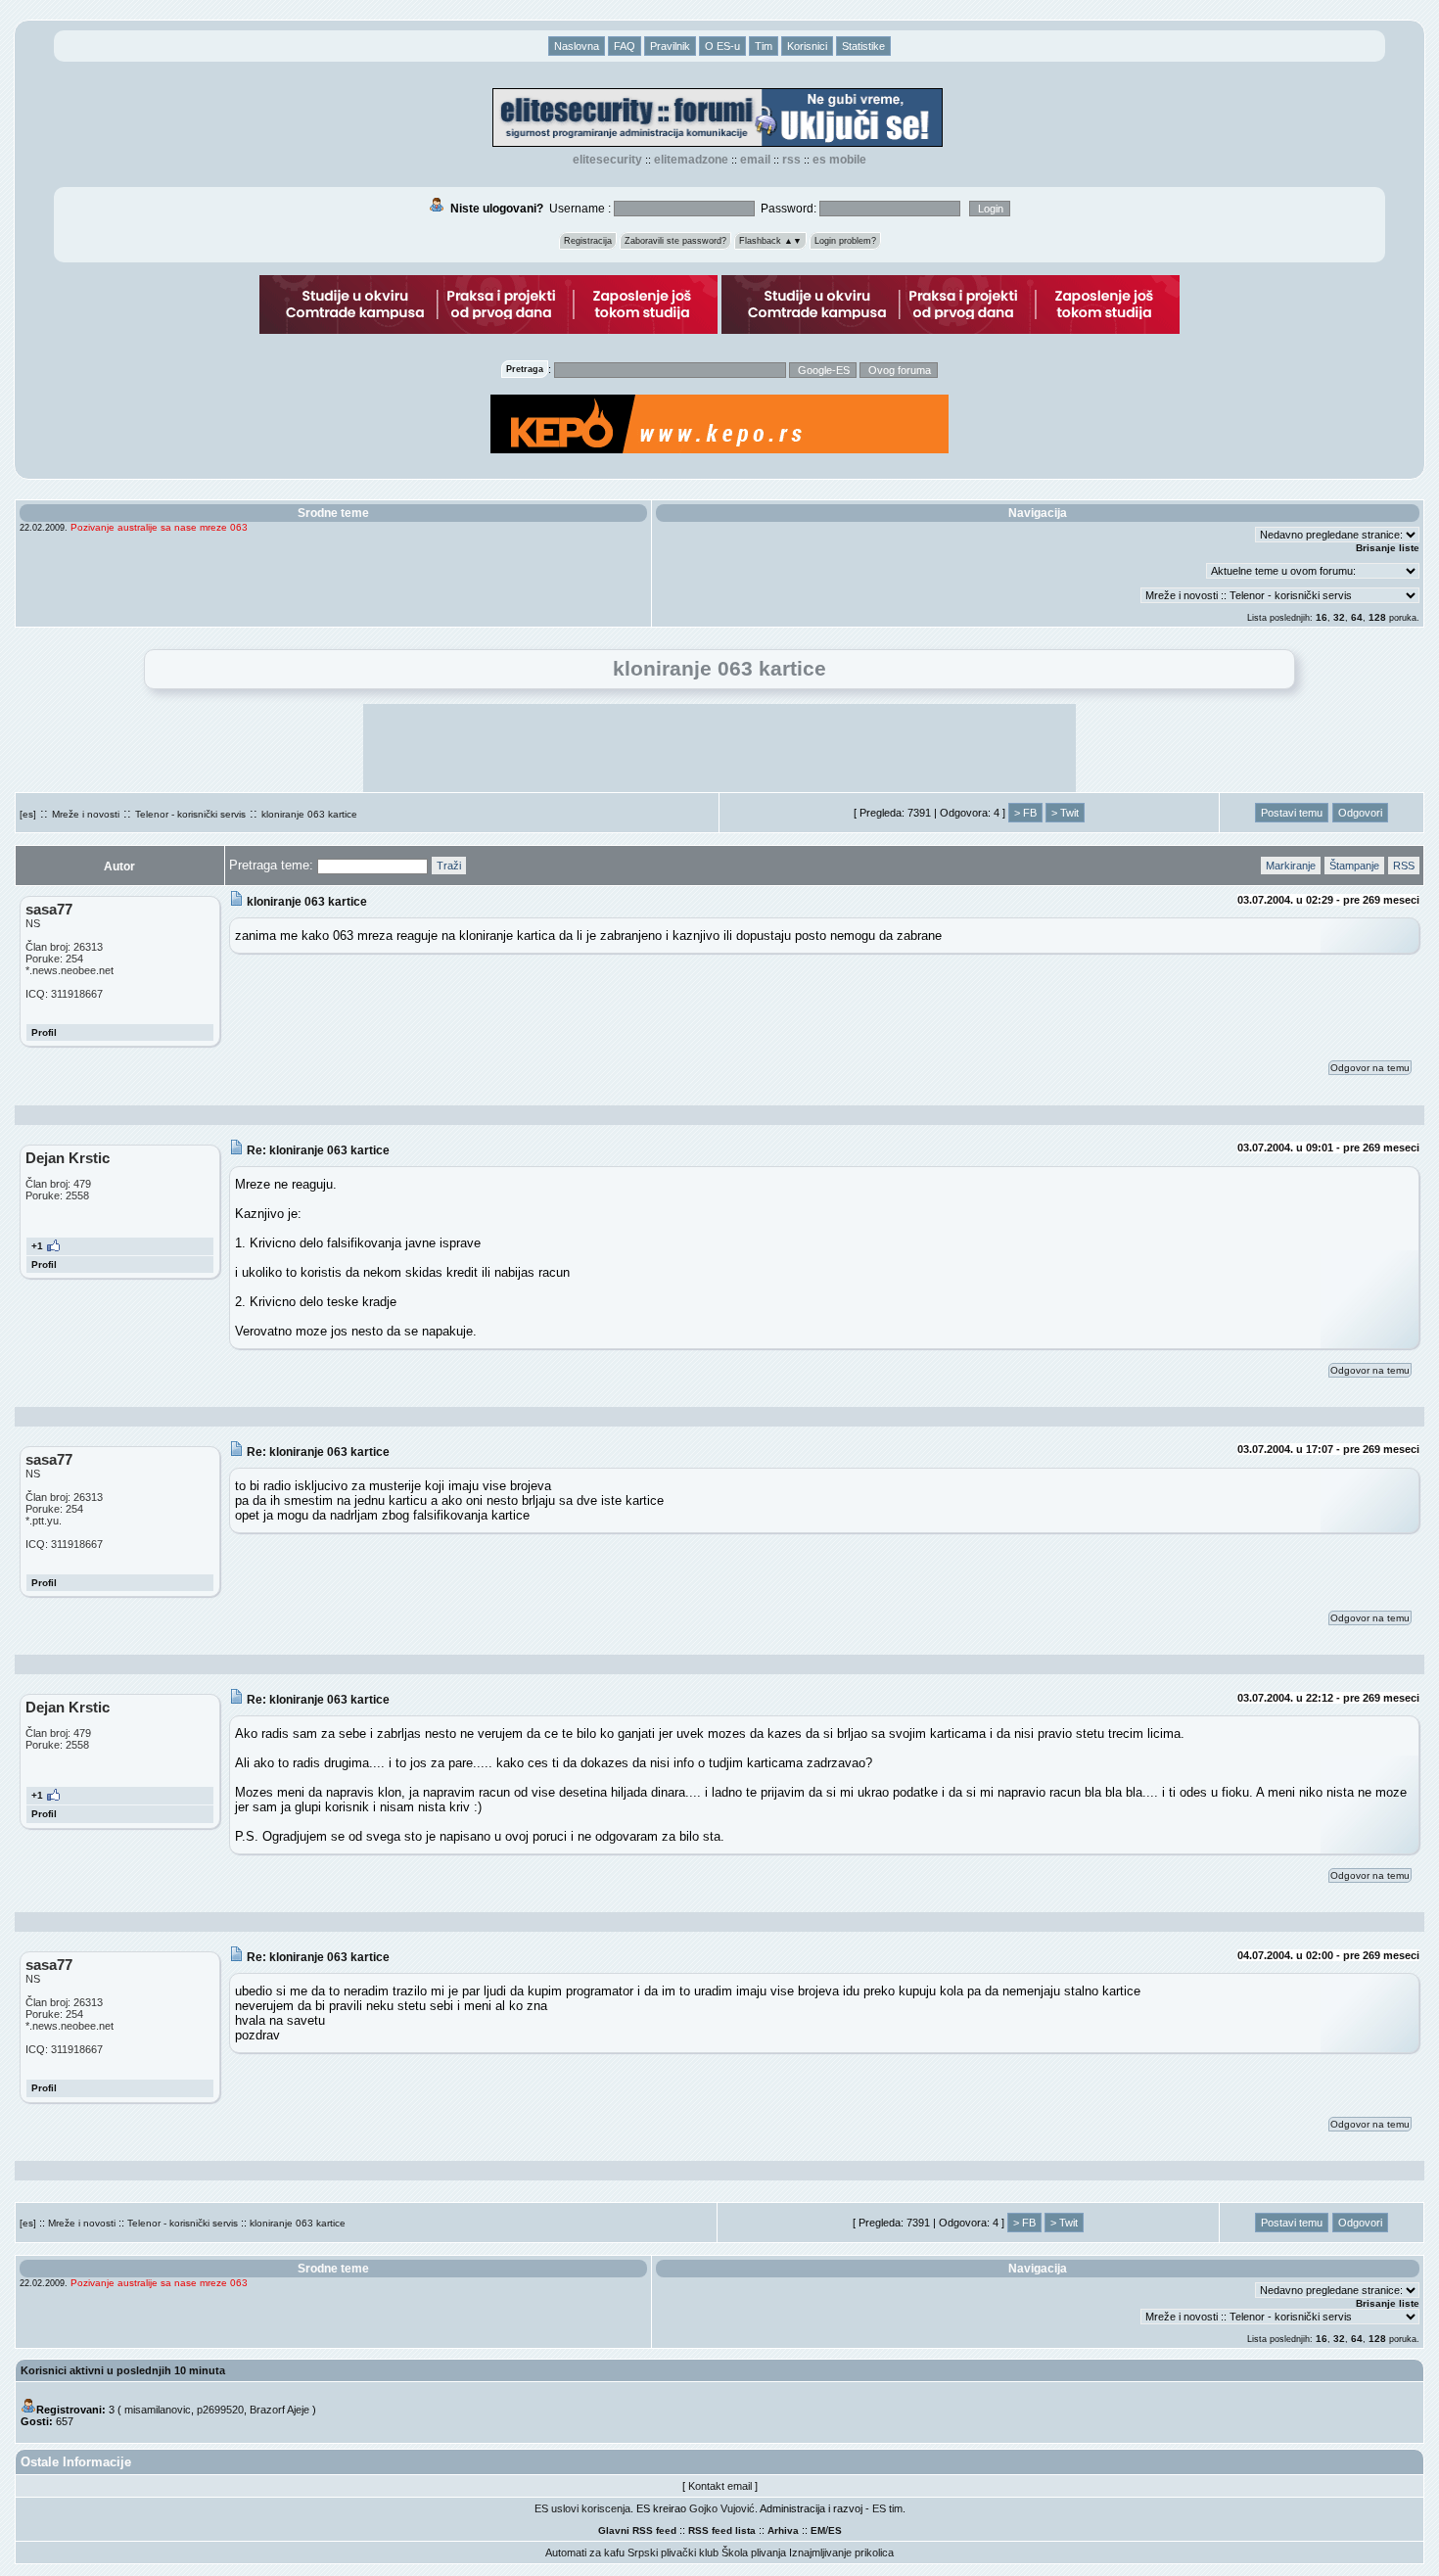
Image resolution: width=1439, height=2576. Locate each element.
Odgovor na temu (1370, 1068)
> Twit (1065, 813)
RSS (791, 160)
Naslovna (577, 46)
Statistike (863, 46)
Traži (449, 866)
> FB (1025, 813)
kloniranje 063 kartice (309, 814)
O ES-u (722, 46)
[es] (28, 814)
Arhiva (783, 2530)
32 (1339, 617)
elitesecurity (607, 160)
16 (1322, 617)
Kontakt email (720, 2486)
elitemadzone (691, 160)
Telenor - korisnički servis (190, 814)
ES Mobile (839, 160)
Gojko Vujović (722, 2508)
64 (1357, 617)
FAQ (625, 46)
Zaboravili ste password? (675, 241)
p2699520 (220, 2410)
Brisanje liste (1388, 548)
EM (818, 2530)
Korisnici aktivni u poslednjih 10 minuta (123, 2370)
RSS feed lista (722, 2530)
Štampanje (1354, 866)
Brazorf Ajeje (279, 2410)
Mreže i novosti (86, 814)
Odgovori (1360, 813)
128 (1377, 617)
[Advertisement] (719, 748)
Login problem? (845, 241)
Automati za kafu (585, 2553)
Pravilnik (670, 46)
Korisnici (807, 46)
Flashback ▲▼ (770, 241)
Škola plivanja (754, 2553)
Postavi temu (1292, 813)
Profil (44, 1032)
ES (835, 2530)
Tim (764, 46)
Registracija (588, 241)
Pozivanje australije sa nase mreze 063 (159, 527)
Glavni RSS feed (637, 2530)
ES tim (887, 2508)
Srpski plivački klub (673, 2553)
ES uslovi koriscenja (582, 2508)
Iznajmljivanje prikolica (841, 2553)
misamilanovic (158, 2410)
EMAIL (755, 160)
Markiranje (1291, 866)
